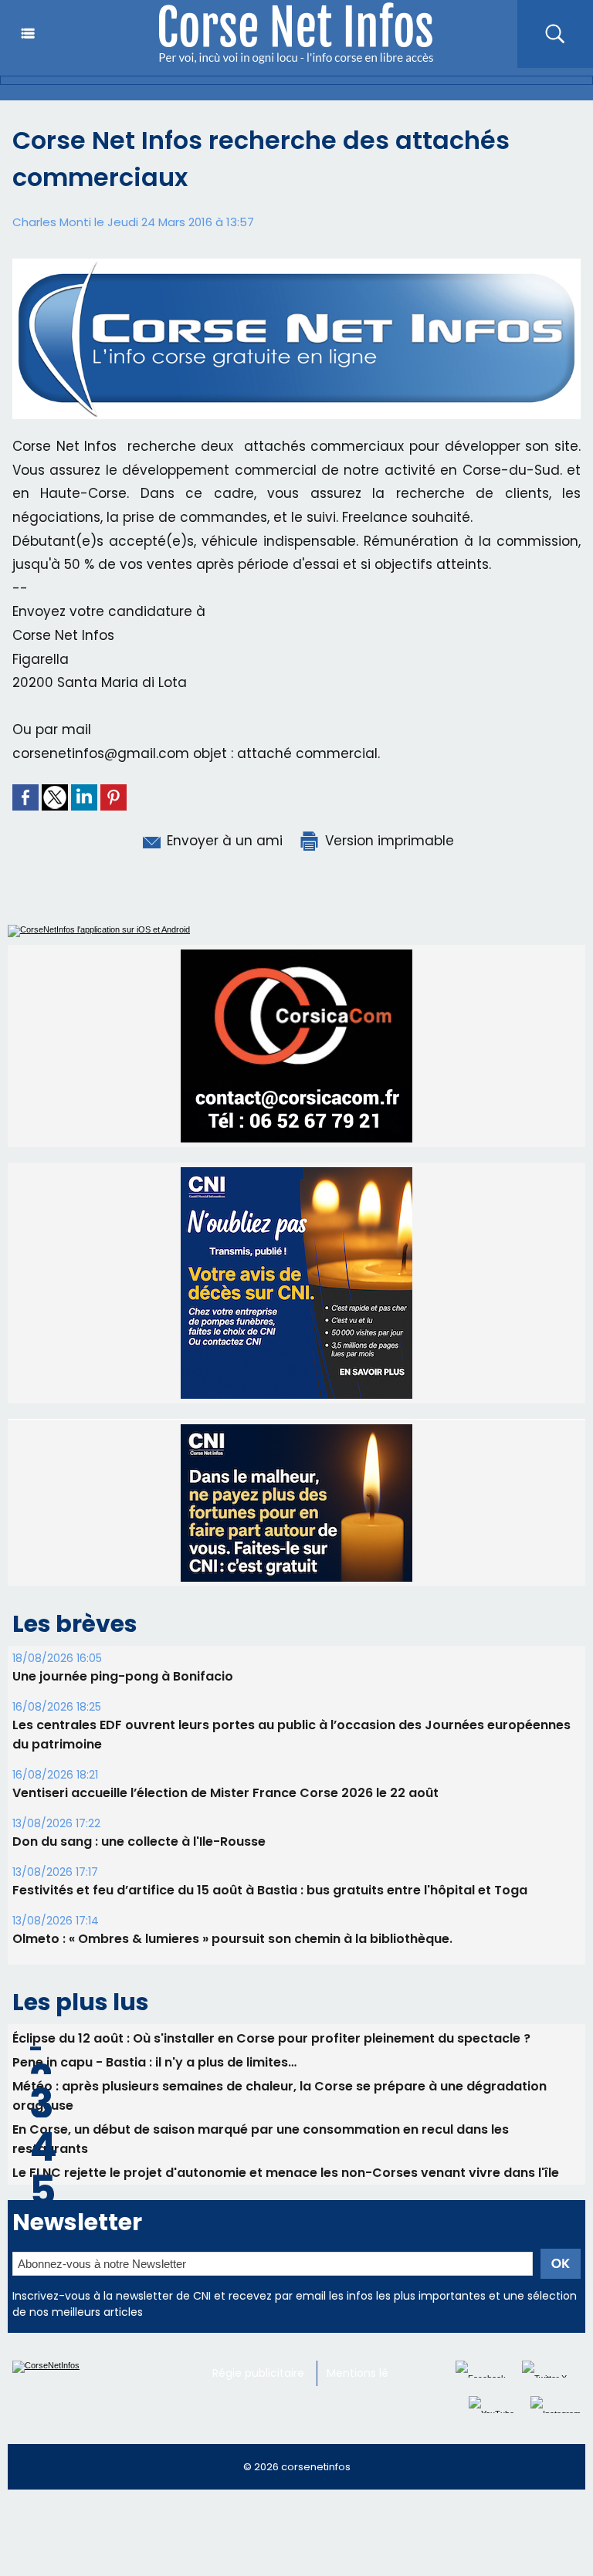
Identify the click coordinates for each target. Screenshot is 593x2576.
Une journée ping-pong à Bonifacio (123, 1676)
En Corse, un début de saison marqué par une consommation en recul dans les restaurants (261, 2139)
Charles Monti (52, 222)
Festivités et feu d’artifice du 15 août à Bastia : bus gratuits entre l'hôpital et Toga (270, 1890)
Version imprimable (388, 841)
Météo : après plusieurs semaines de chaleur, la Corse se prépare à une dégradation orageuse (280, 2096)
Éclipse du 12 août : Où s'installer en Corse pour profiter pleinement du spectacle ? (271, 2038)
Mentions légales (372, 2373)
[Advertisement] (281, 2540)
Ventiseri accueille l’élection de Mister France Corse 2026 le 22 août (225, 1793)
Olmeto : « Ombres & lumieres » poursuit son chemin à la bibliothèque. (232, 1939)
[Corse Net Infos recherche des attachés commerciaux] (296, 263)
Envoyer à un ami (223, 841)
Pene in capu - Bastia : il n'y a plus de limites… (154, 2062)
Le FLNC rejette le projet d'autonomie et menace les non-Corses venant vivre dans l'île (286, 2173)
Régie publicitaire (258, 2373)
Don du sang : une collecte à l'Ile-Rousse (139, 1841)
